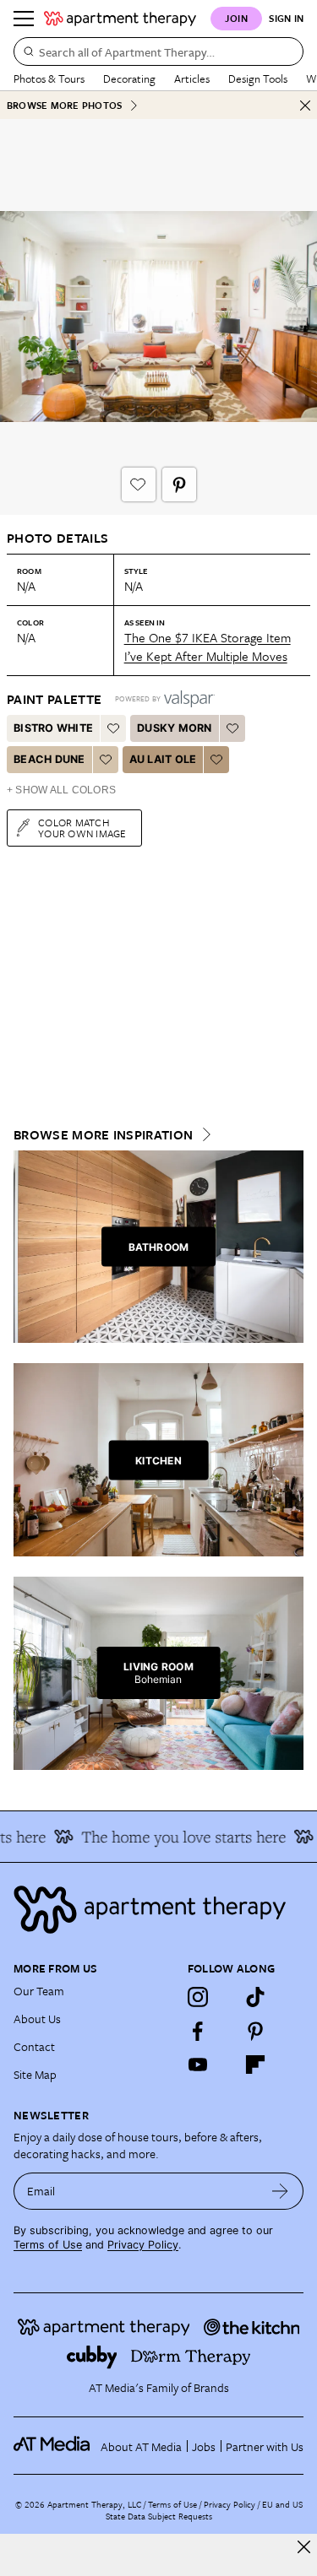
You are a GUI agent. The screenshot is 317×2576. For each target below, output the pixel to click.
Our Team (39, 1991)
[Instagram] (198, 1997)
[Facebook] (198, 2031)
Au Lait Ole (163, 759)
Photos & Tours (49, 78)
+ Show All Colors (61, 790)
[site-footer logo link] (52, 2446)
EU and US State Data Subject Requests (204, 2510)
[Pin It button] (179, 484)
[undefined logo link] (120, 19)
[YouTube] (198, 2065)
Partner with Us (265, 2446)
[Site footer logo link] (158, 1910)
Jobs (204, 2446)
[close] (304, 2547)
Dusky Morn (175, 728)
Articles (192, 78)
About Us (37, 2019)
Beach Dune (49, 759)
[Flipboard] (255, 2065)
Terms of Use (48, 2245)
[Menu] (24, 19)
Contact (34, 2046)
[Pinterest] (255, 2031)
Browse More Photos (64, 105)
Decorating (129, 78)
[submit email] (280, 2191)
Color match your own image (82, 828)
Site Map (35, 2074)
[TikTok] (255, 1997)
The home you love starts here (176, 1837)
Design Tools (258, 78)
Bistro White (53, 728)
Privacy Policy (143, 2245)
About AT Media (141, 2446)
